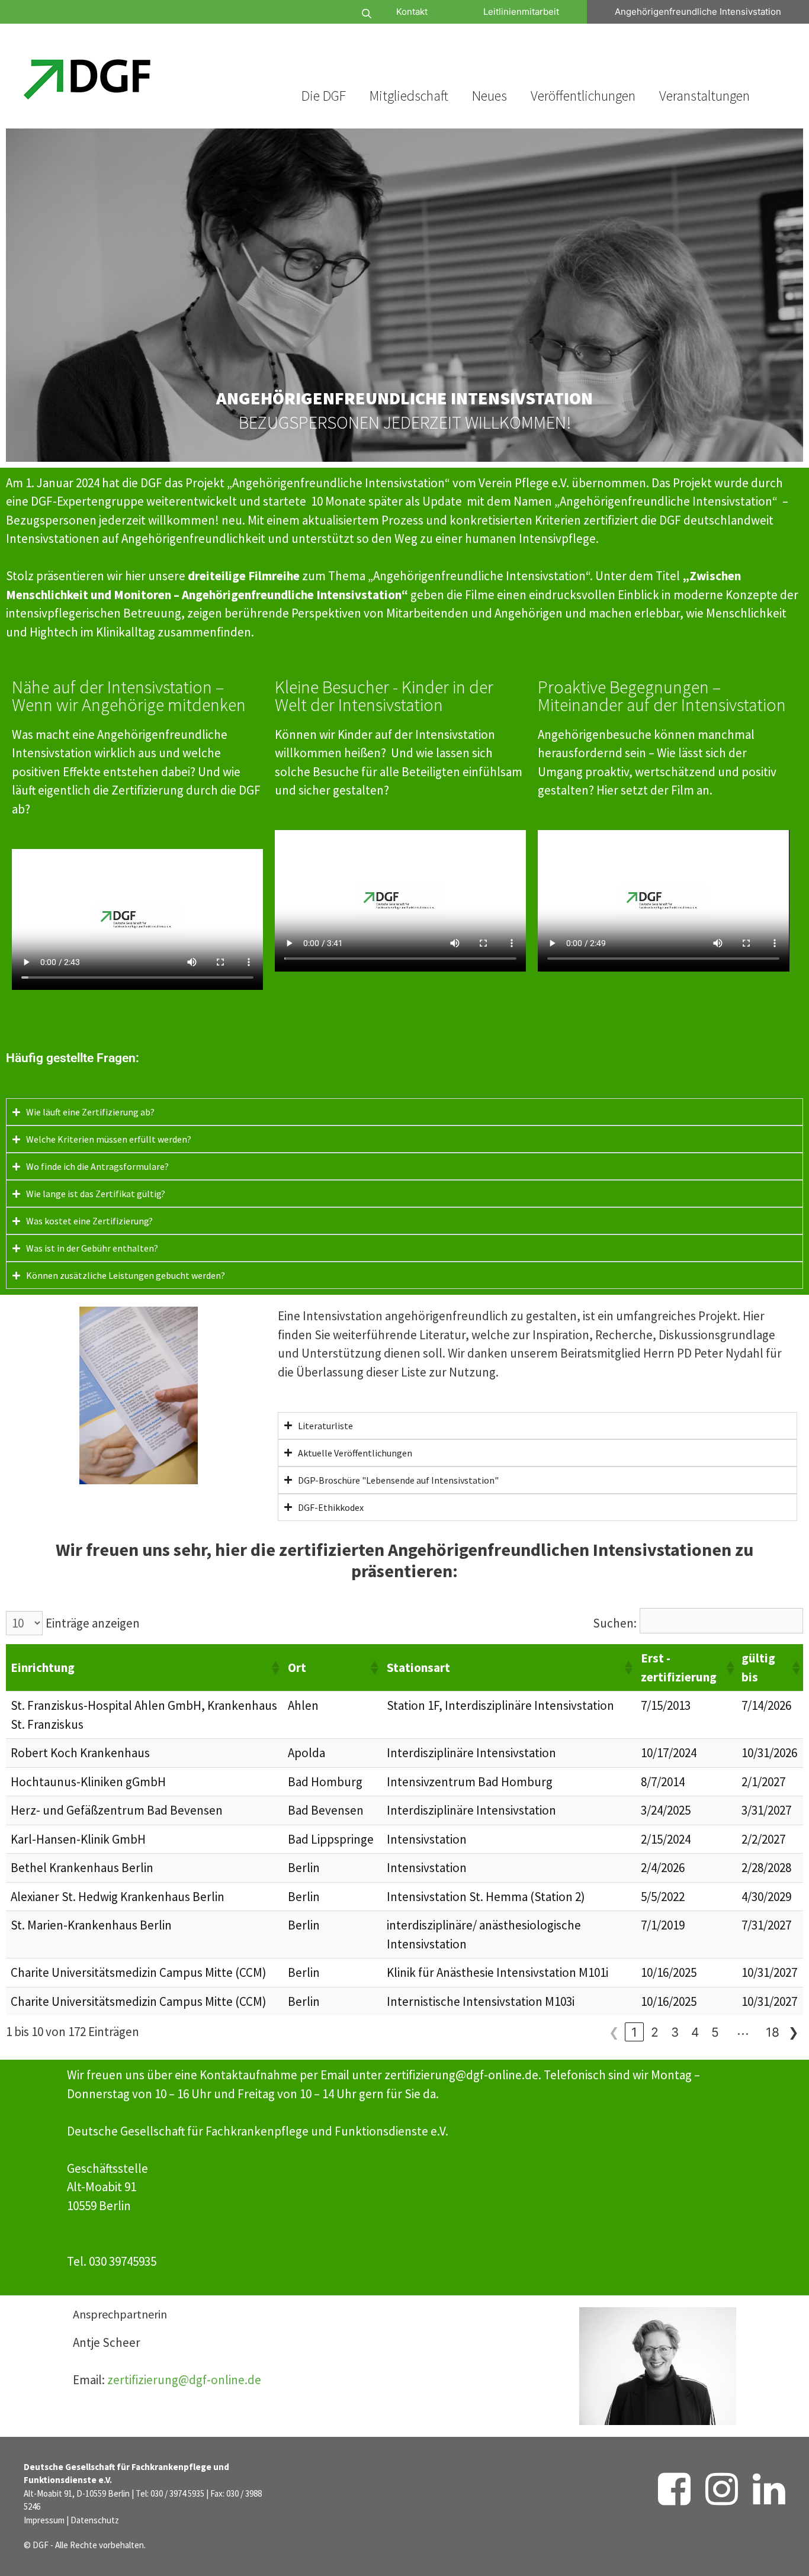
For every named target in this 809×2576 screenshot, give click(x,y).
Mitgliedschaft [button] (409, 96)
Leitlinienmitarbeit (521, 12)
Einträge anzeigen (93, 1623)
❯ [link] (794, 2032)
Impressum (44, 2520)
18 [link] (773, 2032)
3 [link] (675, 2032)
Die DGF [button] (324, 96)
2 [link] (655, 2032)
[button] (275, 1668)
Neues (489, 96)
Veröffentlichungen (583, 96)
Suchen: (615, 1623)
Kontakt (412, 12)
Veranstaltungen (704, 96)
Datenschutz (95, 2520)
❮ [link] (614, 2032)
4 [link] (695, 2032)
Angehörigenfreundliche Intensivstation (698, 12)
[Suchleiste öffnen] (331, 14)
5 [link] (715, 2032)
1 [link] (634, 2032)
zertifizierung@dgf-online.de (184, 2380)
